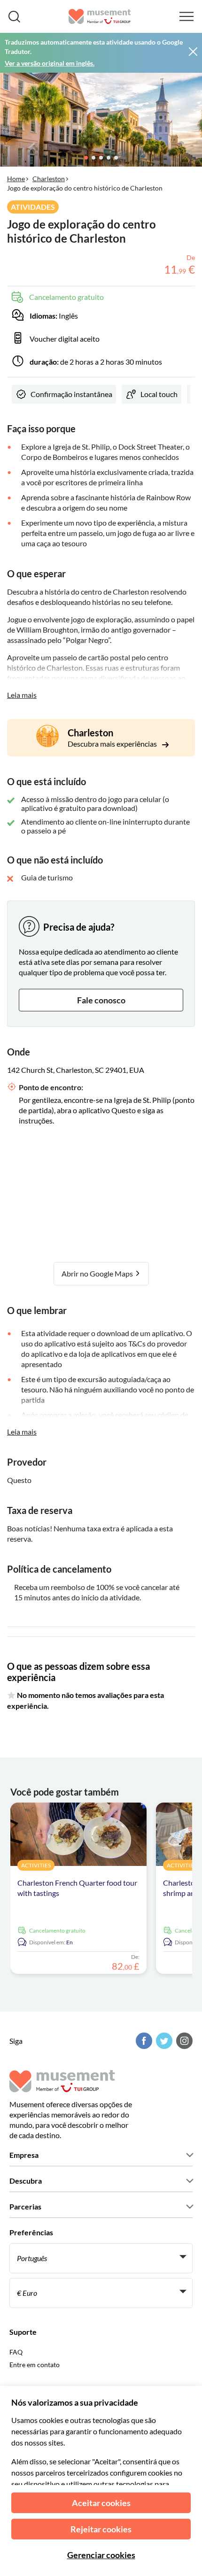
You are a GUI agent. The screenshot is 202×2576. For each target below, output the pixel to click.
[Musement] (100, 16)
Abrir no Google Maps (98, 1273)
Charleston (49, 179)
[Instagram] (183, 2041)
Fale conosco (101, 1000)
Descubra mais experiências (113, 744)
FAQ (16, 2352)
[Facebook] (143, 2041)
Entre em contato (35, 2365)
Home (16, 179)
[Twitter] (163, 2041)
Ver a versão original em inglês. (50, 63)
